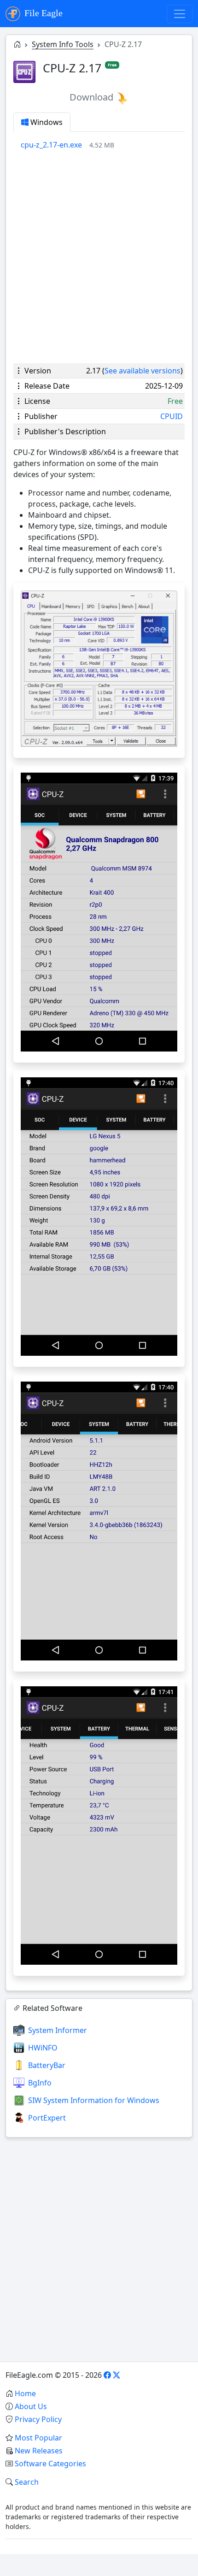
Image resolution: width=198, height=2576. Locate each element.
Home (25, 2393)
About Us (31, 2406)
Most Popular (38, 2438)
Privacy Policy (38, 2419)
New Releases (39, 2451)
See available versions (143, 371)
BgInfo (40, 2083)
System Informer (58, 2030)
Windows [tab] (46, 122)
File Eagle (42, 13)
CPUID (172, 416)
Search (27, 2482)
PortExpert (47, 2118)
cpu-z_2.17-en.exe (51, 145)
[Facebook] (107, 2375)
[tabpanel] (103, 145)
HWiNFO (43, 2048)
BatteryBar (47, 2065)
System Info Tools (63, 44)
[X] (116, 2375)
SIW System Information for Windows (94, 2100)
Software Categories (50, 2464)
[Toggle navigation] (180, 14)
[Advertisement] (99, 257)
